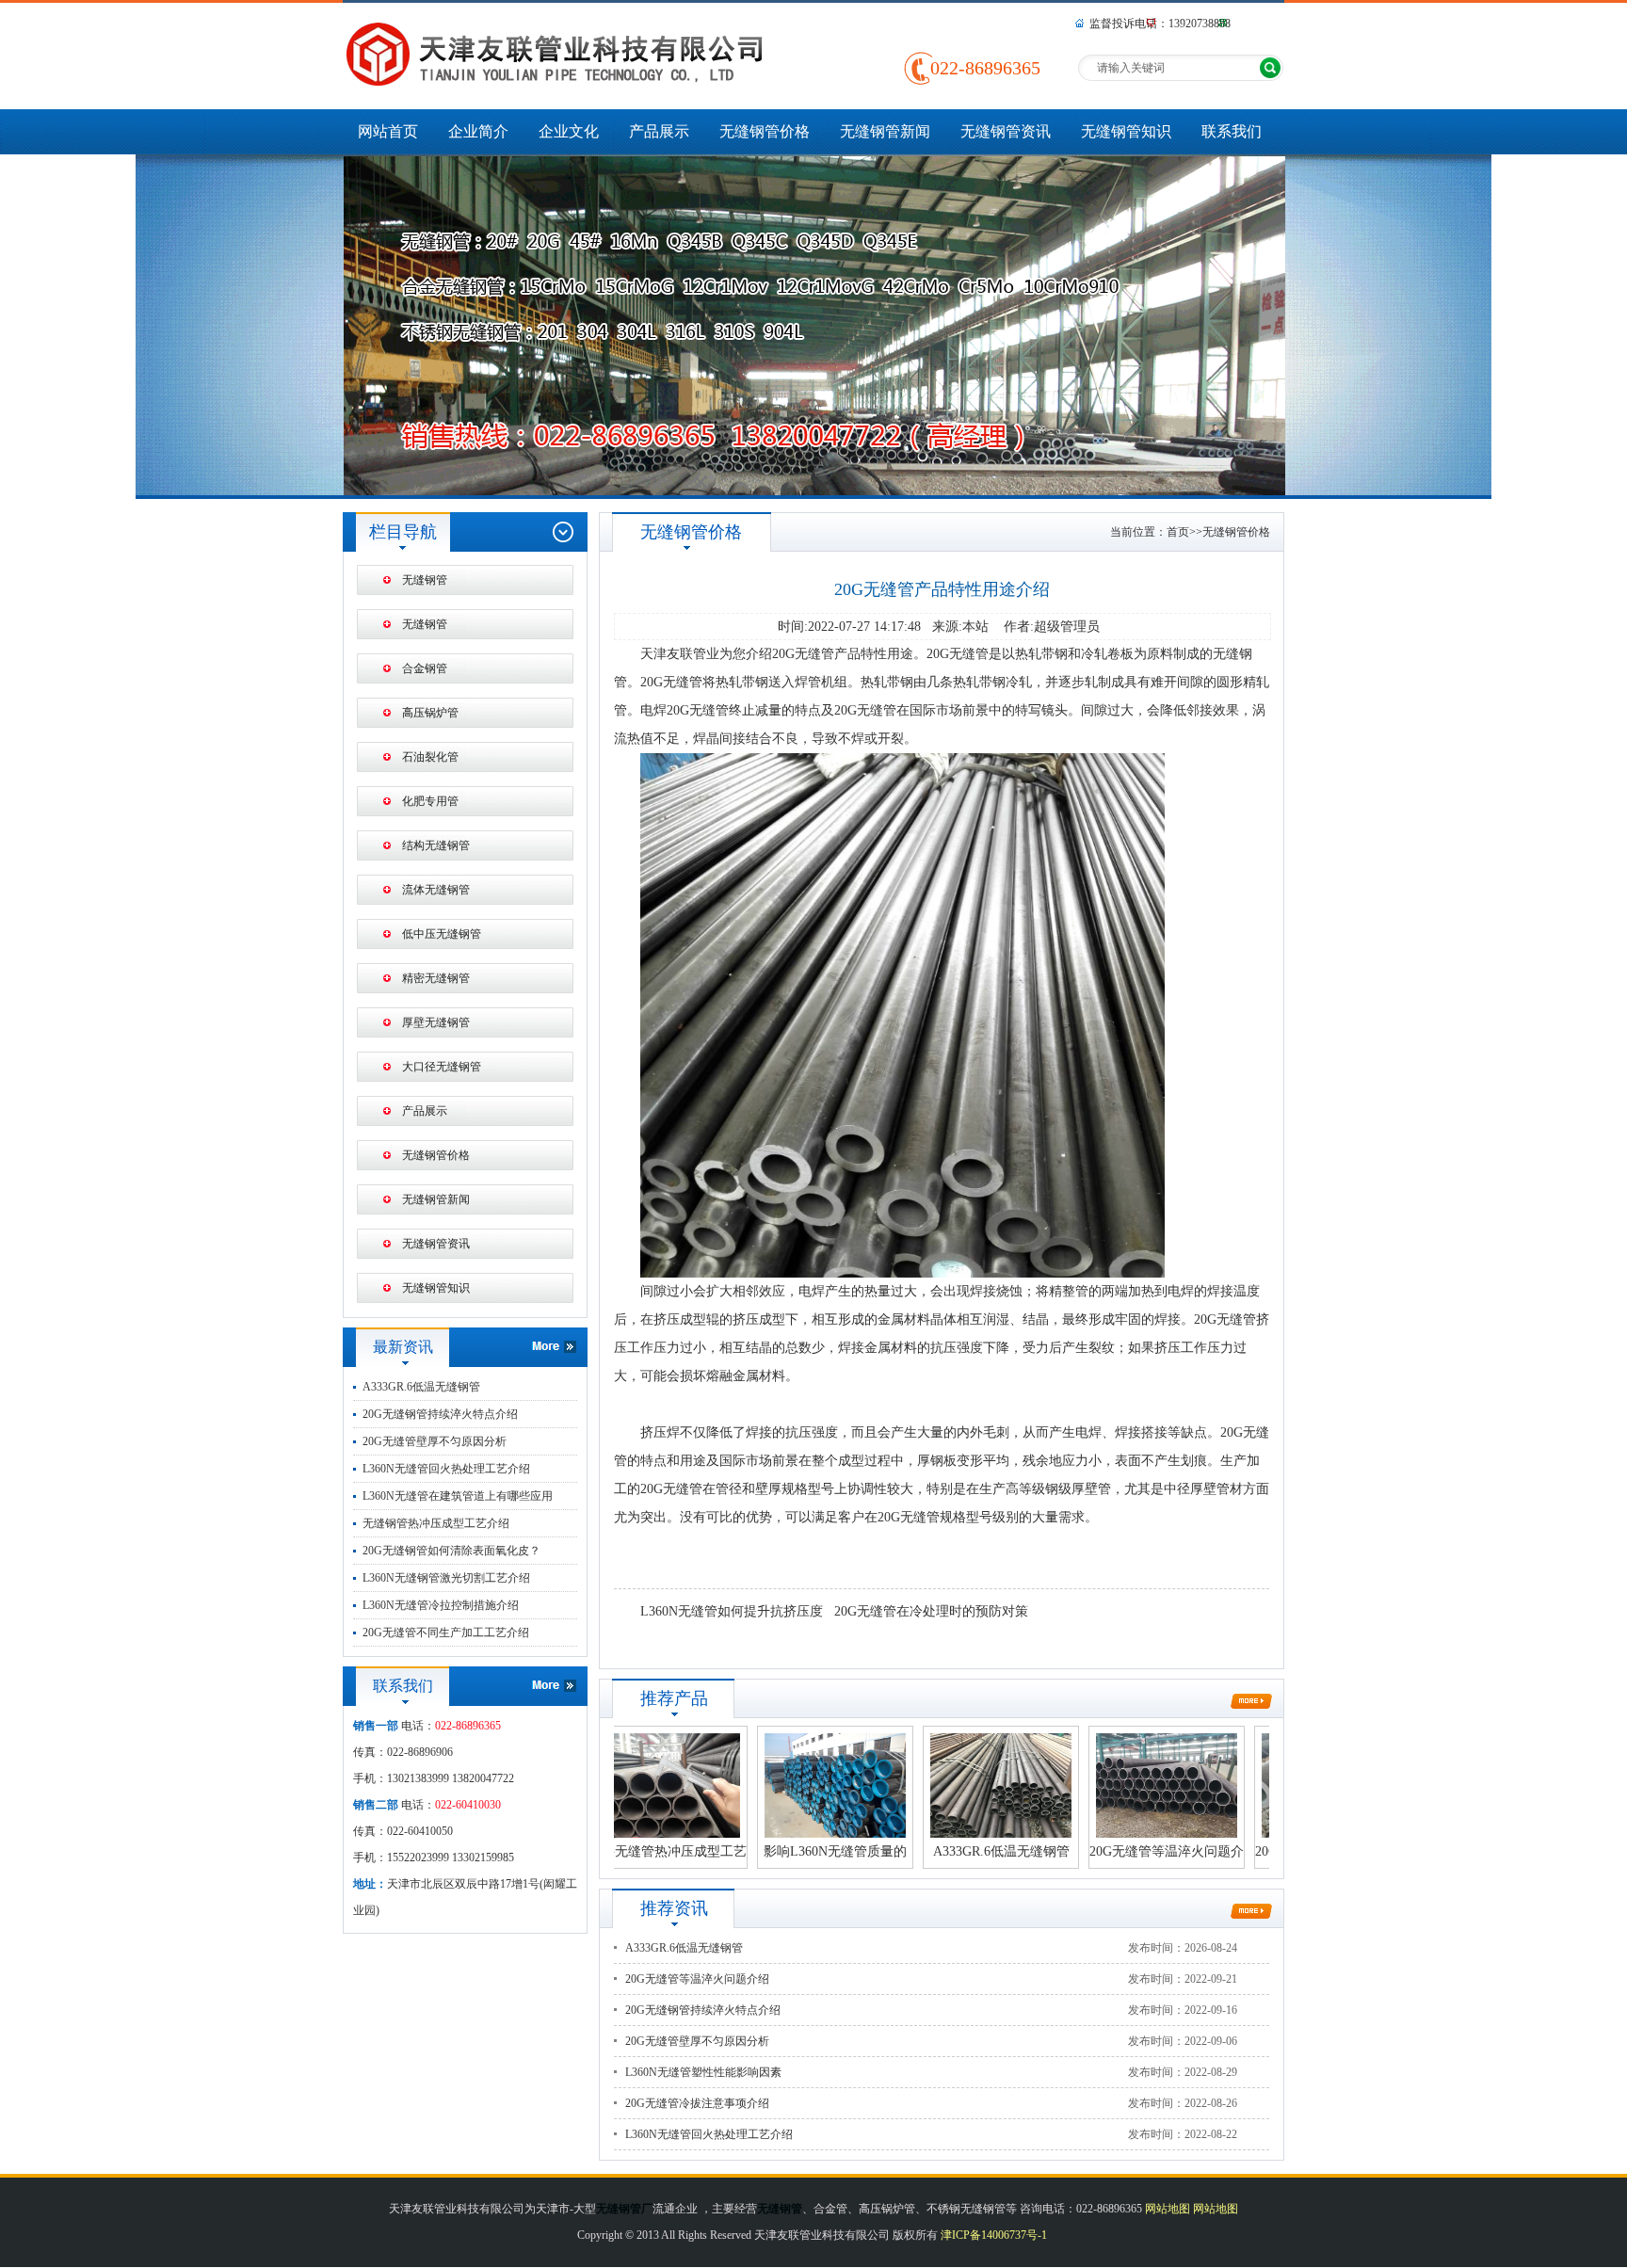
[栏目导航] (562, 532)
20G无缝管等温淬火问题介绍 (697, 1979)
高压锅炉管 (430, 713)
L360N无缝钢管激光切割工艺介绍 (446, 1578)
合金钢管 (425, 668)
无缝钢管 (425, 580)
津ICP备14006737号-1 (994, 2235)
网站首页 (388, 131)
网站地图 (1168, 2209)
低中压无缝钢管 (442, 934)
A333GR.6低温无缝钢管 (421, 1387)
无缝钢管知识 (1126, 131)
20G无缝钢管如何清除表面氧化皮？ (451, 1551)
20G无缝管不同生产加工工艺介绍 (446, 1633)
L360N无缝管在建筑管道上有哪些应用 (458, 1496)
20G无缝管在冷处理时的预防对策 (931, 1611)
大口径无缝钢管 (442, 1067)
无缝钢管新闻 (885, 131)
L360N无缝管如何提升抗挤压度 (732, 1611)
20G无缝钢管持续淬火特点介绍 (440, 1414)
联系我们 (1232, 131)
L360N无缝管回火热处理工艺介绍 (446, 1469)
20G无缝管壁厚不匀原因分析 (435, 1441)
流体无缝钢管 (436, 890)
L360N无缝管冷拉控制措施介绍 (441, 1605)
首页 (1178, 532)
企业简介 (478, 131)
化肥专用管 (430, 801)
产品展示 (659, 131)
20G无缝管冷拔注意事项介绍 (697, 2103)
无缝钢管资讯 (1006, 131)
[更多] (511, 1347)
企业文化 (569, 131)
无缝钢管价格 (765, 131)
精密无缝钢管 (436, 978)
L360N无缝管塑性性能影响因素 (703, 2072)
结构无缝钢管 (436, 845)
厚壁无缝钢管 (436, 1022)
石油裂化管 (430, 757)
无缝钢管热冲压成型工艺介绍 (436, 1523)
